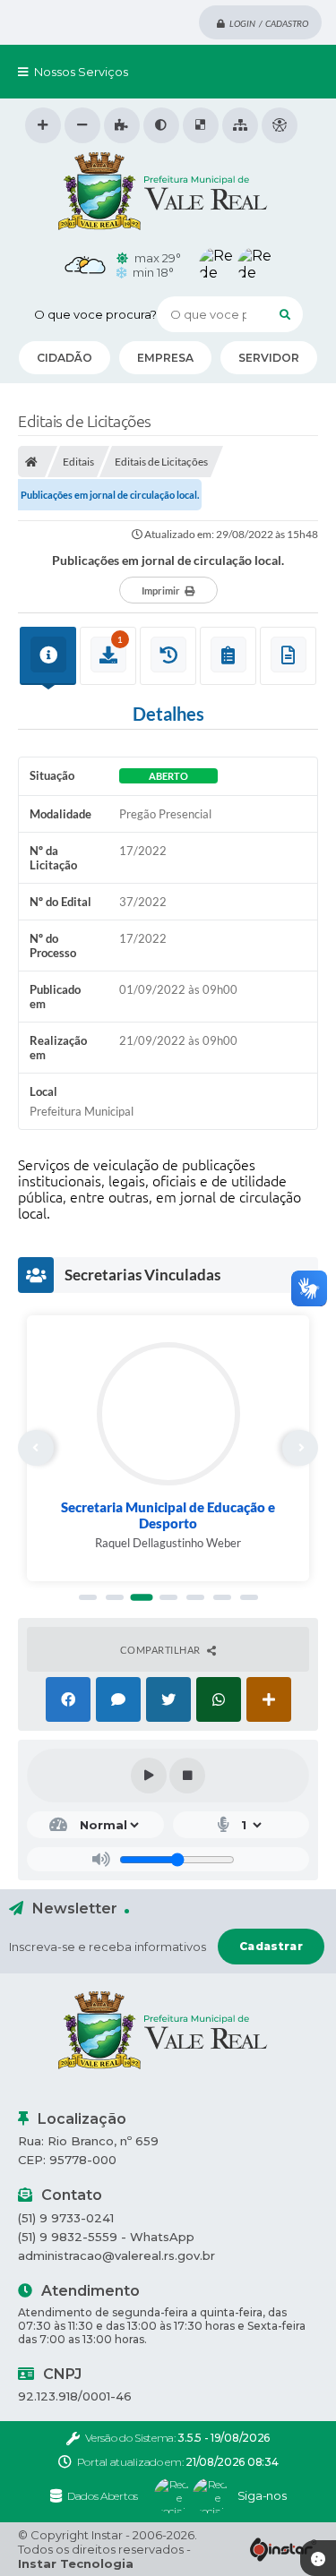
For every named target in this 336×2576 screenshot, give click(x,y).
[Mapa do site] (240, 125)
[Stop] (187, 1776)
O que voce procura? (95, 314)
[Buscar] (285, 314)
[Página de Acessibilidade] (280, 125)
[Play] (149, 1776)
